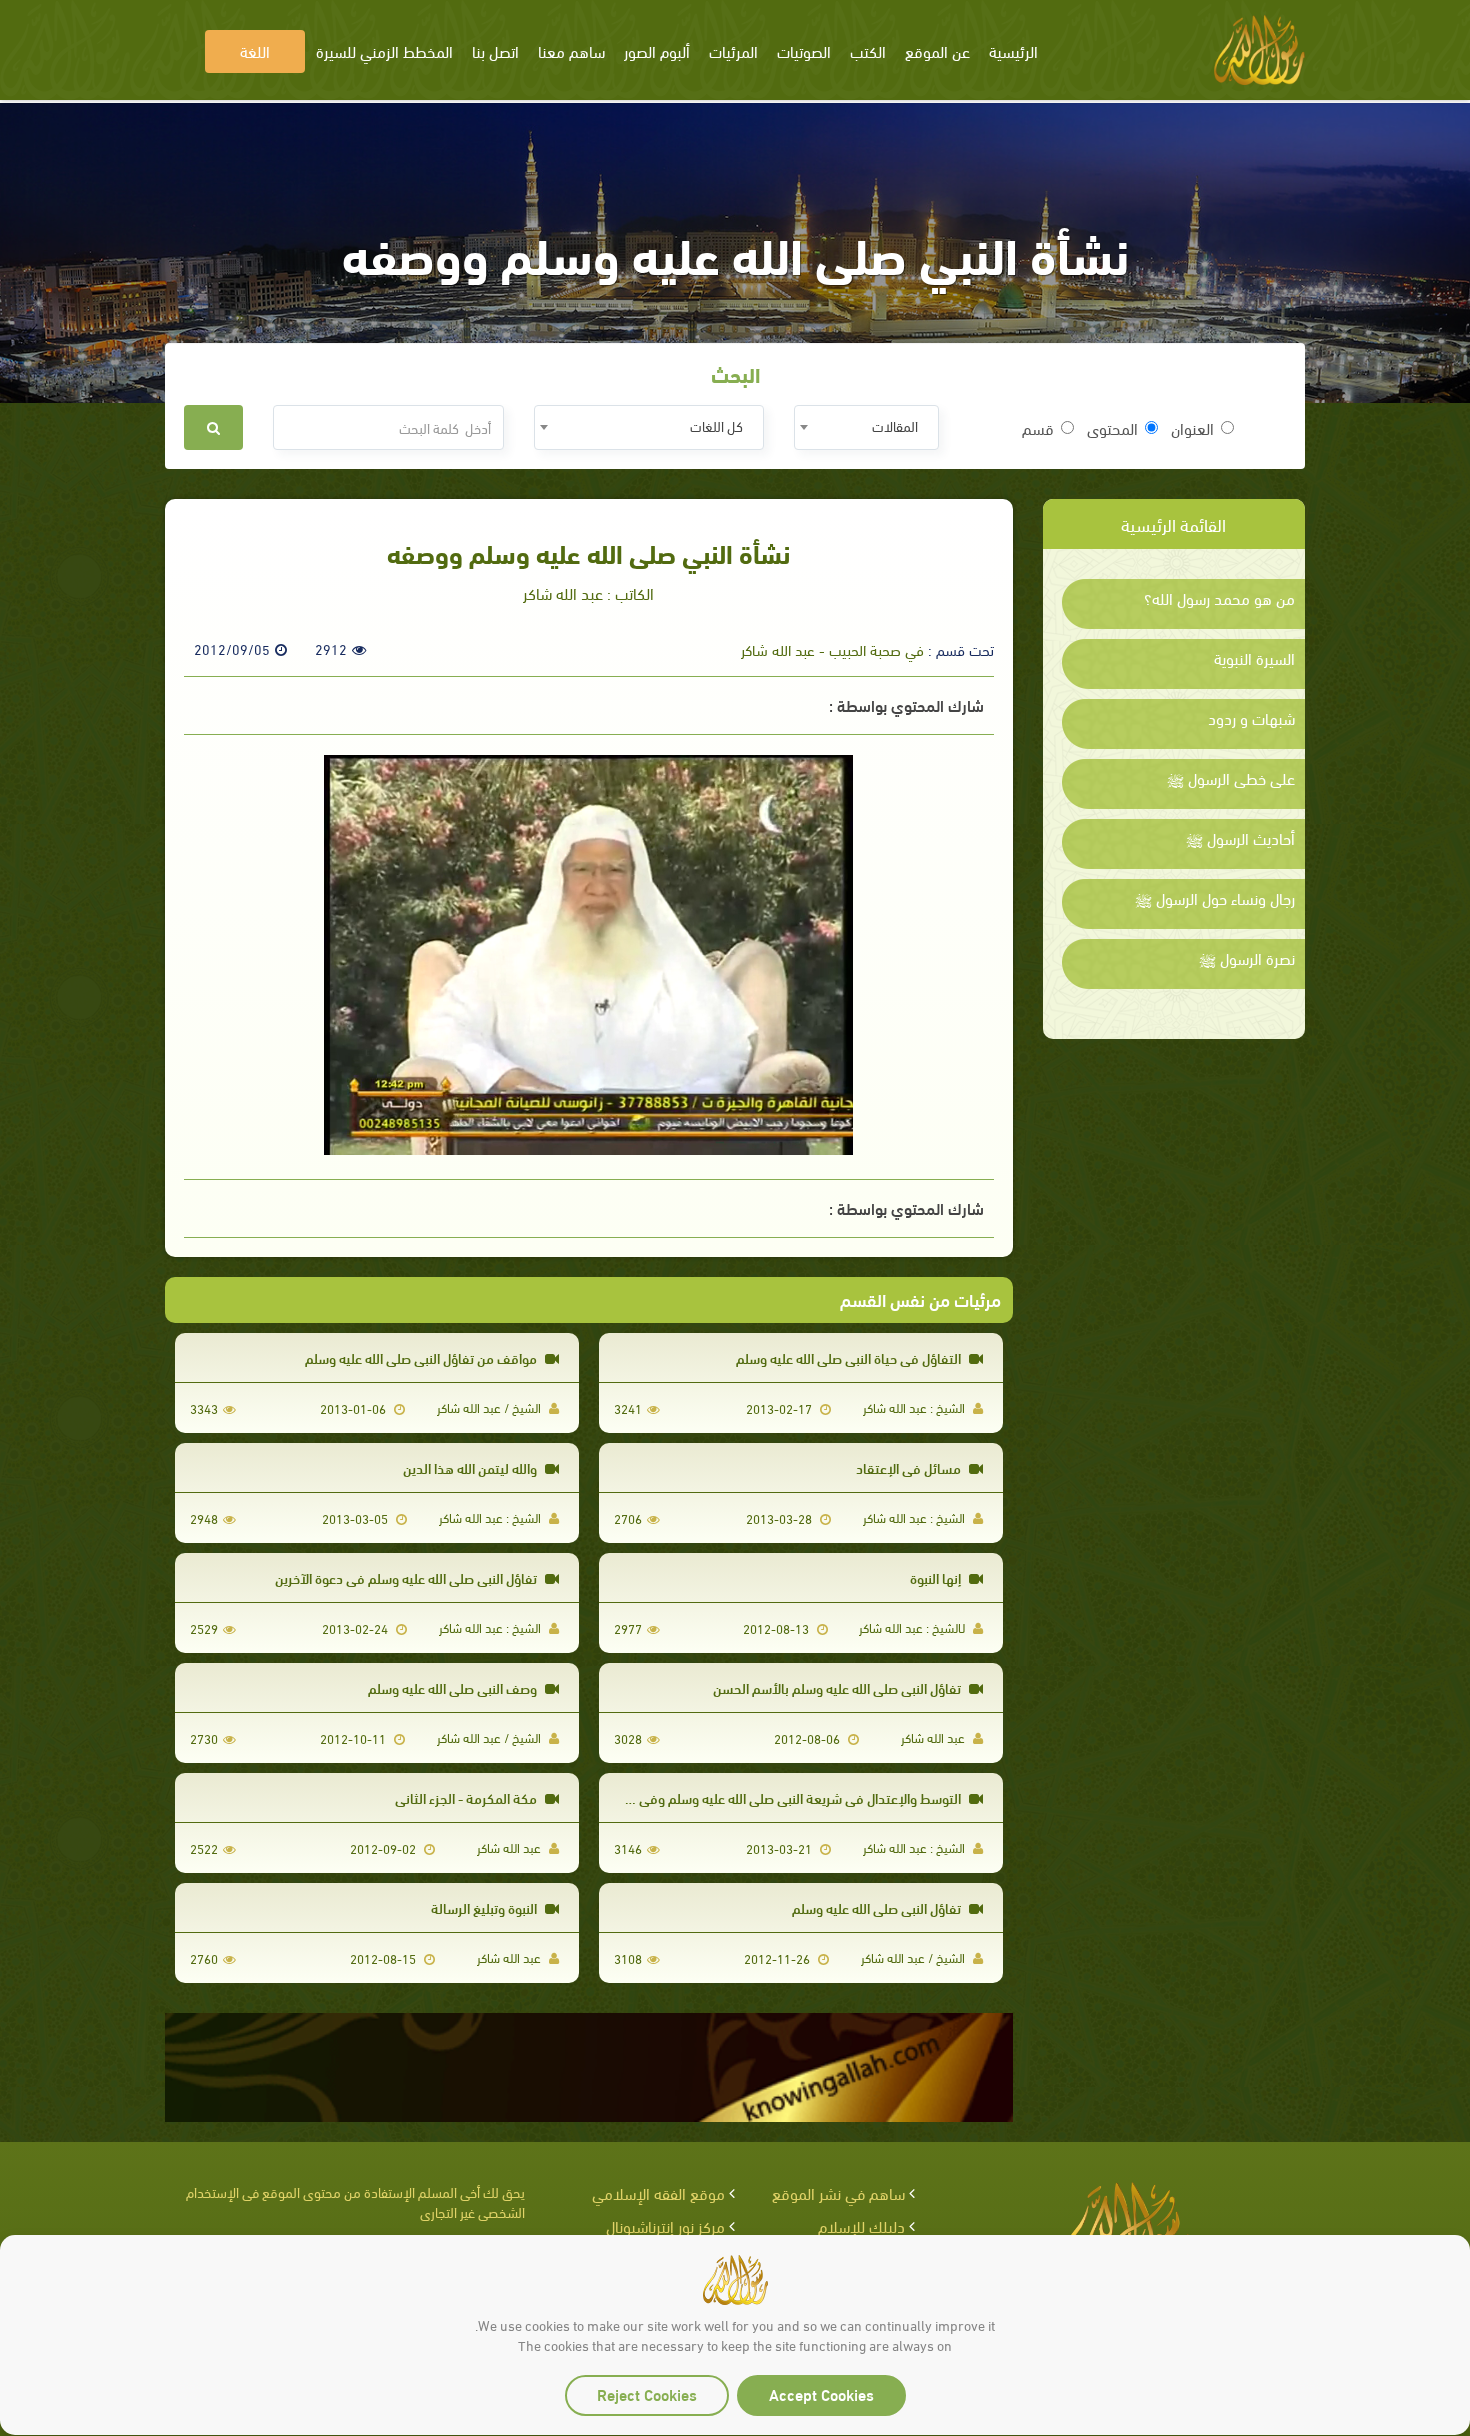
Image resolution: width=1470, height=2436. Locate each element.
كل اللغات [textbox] (716, 425)
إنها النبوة (937, 1577)
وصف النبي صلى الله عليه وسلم (454, 1687)
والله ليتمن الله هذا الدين (471, 1467)
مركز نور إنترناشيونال (665, 2225)
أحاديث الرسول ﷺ (1240, 838)
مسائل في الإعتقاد (910, 1467)
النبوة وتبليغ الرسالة (485, 1907)
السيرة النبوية (1254, 658)
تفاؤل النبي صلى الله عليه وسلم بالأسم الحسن (838, 1687)
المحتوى (1112, 428)
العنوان (1192, 428)
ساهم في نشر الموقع (838, 2192)
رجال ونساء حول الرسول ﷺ (1215, 898)
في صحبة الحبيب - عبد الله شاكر (832, 649)
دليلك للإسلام (861, 2225)
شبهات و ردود (1251, 718)
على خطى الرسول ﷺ (1231, 778)
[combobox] (866, 427)
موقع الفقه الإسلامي (658, 2192)
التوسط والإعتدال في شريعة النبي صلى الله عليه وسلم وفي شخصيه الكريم (761, 1797)
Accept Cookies (821, 2393)
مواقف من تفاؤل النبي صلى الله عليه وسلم (422, 1357)
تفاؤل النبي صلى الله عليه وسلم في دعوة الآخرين (407, 1577)
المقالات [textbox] (895, 425)
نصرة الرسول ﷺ (1247, 958)
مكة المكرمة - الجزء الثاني (467, 1797)
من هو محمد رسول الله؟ (1219, 598)
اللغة (255, 50)
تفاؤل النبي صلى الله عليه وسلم (878, 1907)
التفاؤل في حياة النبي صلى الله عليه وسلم (850, 1357)
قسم (1038, 428)
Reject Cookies (647, 2393)
